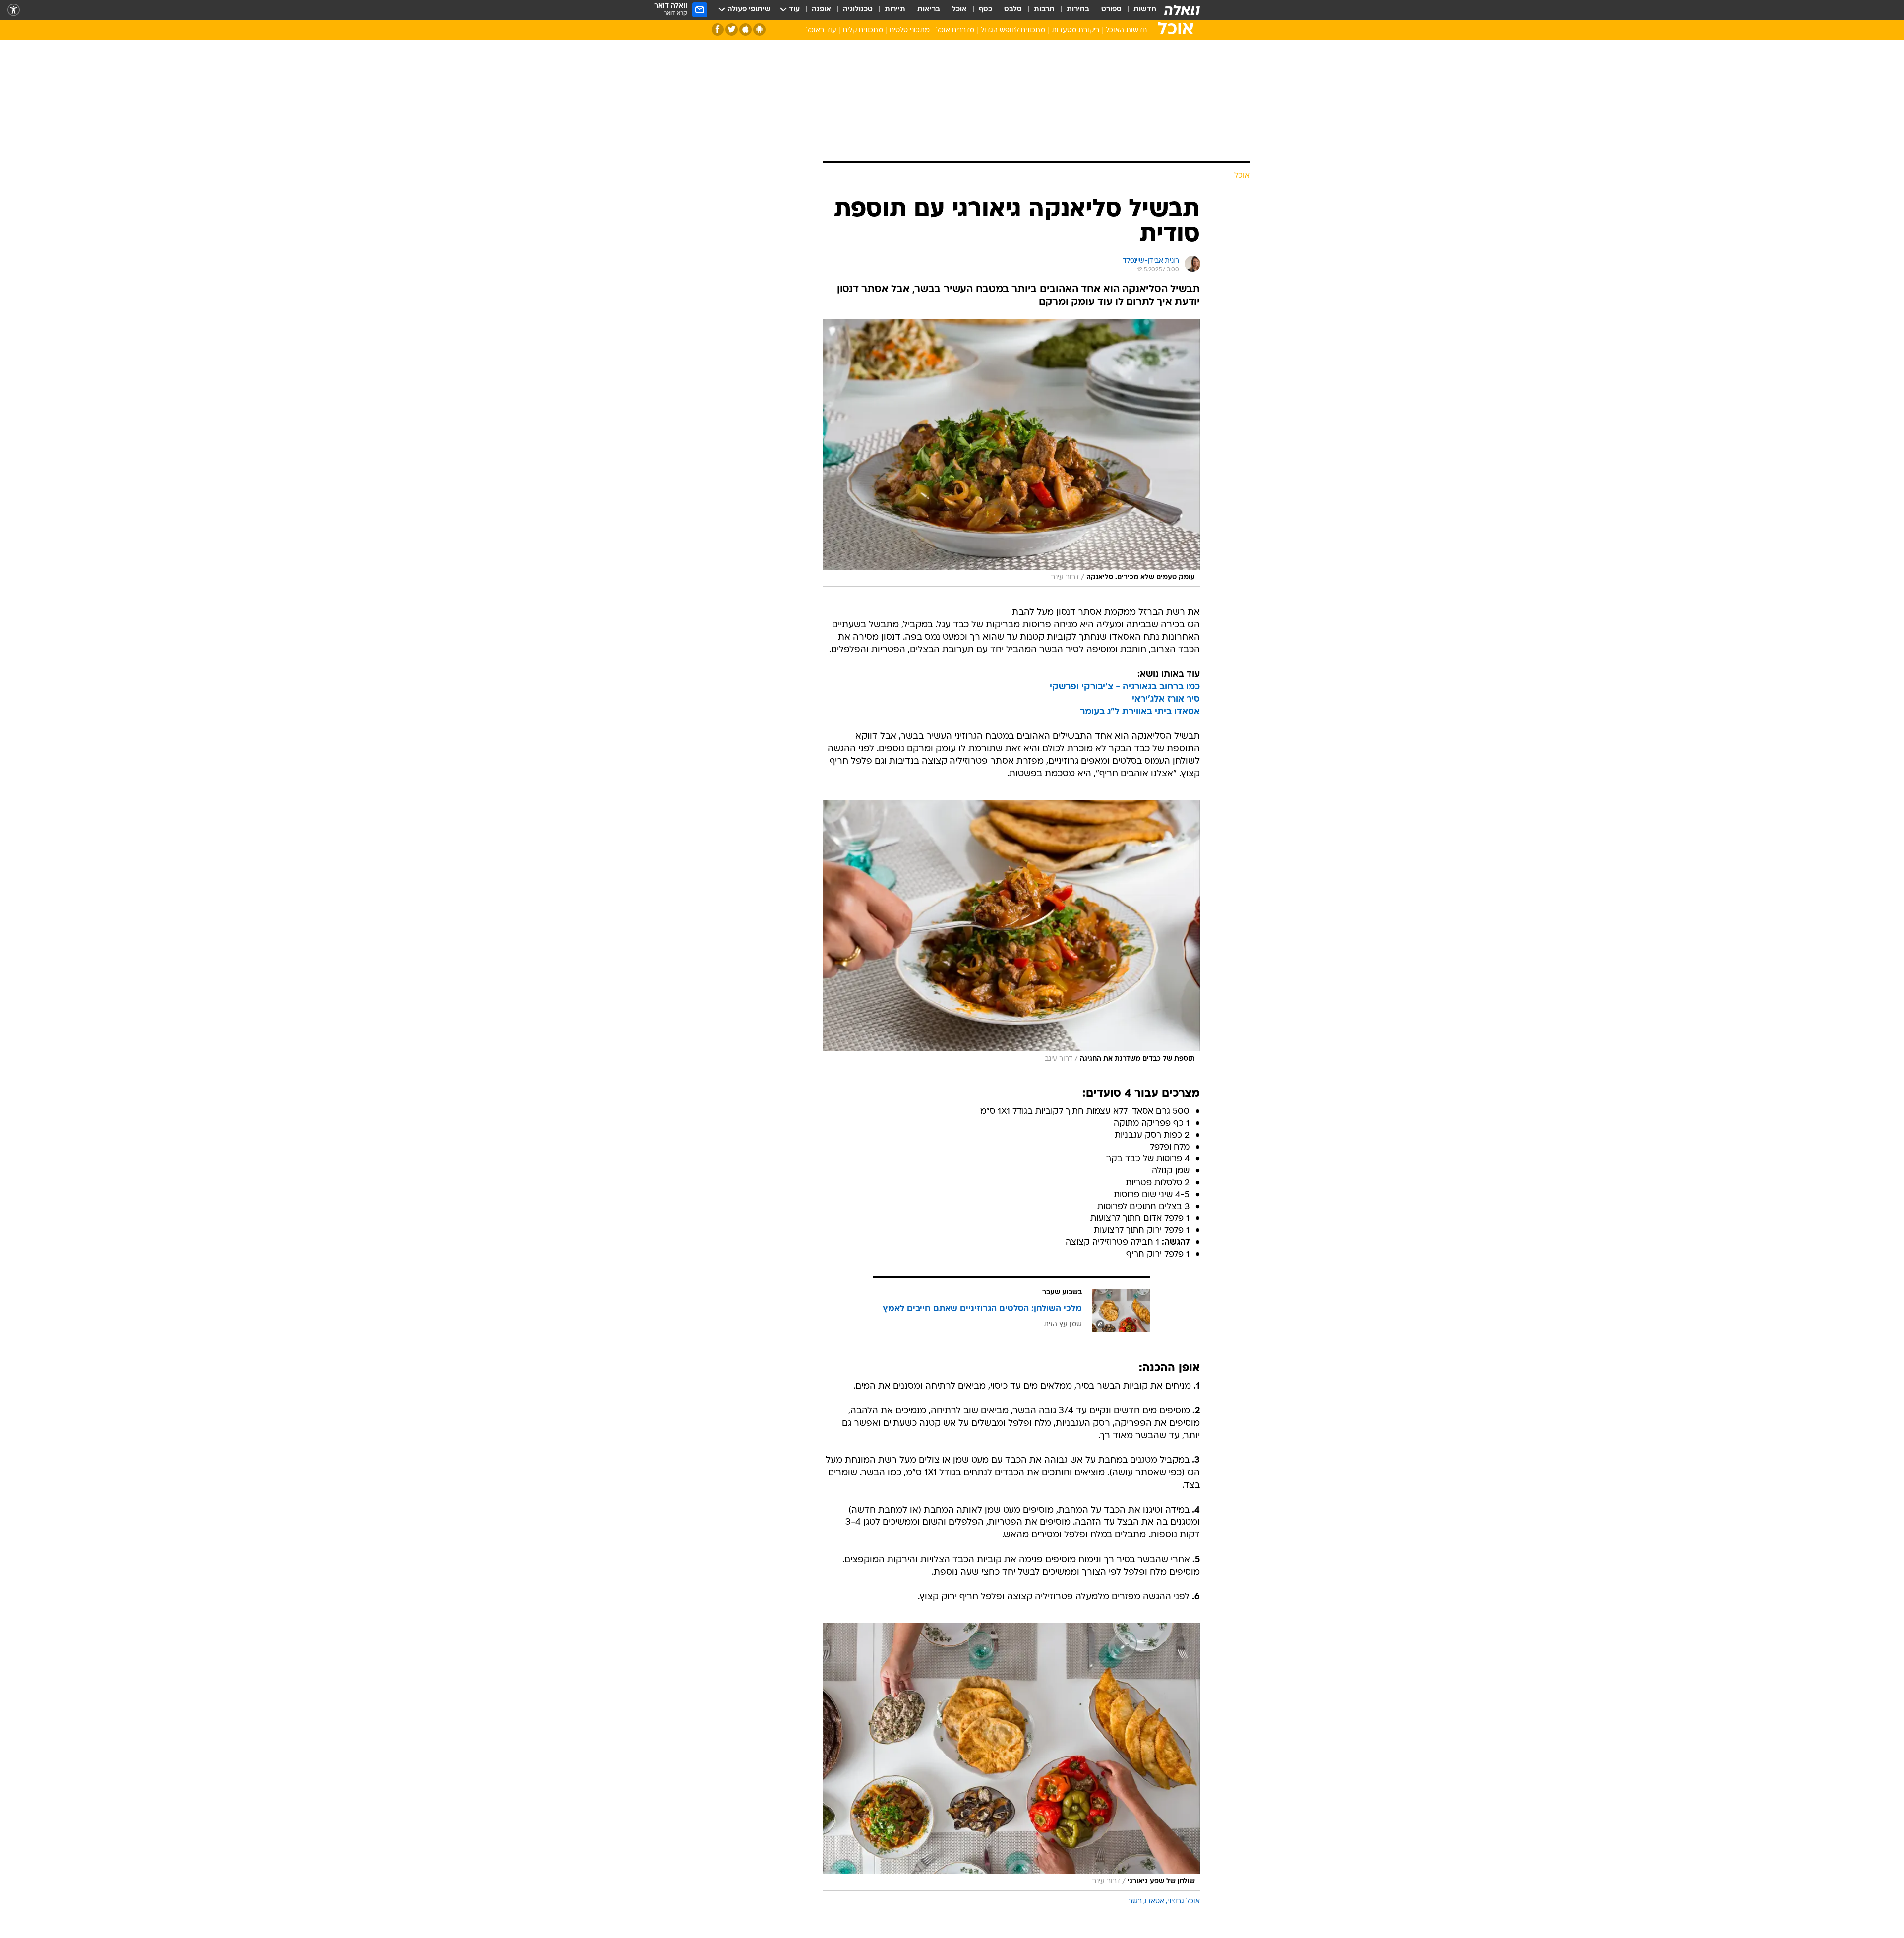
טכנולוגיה (858, 10)
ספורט (1111, 10)
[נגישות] (14, 10)
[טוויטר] (732, 30)
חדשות (1145, 10)
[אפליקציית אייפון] (745, 30)
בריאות (929, 10)
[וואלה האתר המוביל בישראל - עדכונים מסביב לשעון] (1182, 10)
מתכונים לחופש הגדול (1013, 30)
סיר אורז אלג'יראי (1166, 699)
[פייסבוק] (718, 30)
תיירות (895, 10)
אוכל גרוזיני (1184, 1902)
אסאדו (1155, 1902)
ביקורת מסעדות (1075, 30)
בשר (1135, 1902)
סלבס (1013, 10)
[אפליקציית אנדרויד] (759, 30)
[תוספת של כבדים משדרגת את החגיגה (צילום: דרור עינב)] (1011, 934)
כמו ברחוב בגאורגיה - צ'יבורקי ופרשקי (1125, 687)
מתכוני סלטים (910, 30)
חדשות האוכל (1126, 30)
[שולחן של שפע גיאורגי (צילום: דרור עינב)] (1011, 1757)
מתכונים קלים (863, 30)
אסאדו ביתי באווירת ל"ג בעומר (1140, 712)
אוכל (959, 10)
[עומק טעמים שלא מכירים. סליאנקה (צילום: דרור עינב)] (1011, 453)
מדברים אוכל (955, 30)
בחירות (1078, 10)
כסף (985, 10)
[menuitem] (1139, 10)
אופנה (821, 10)
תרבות (1044, 10)
